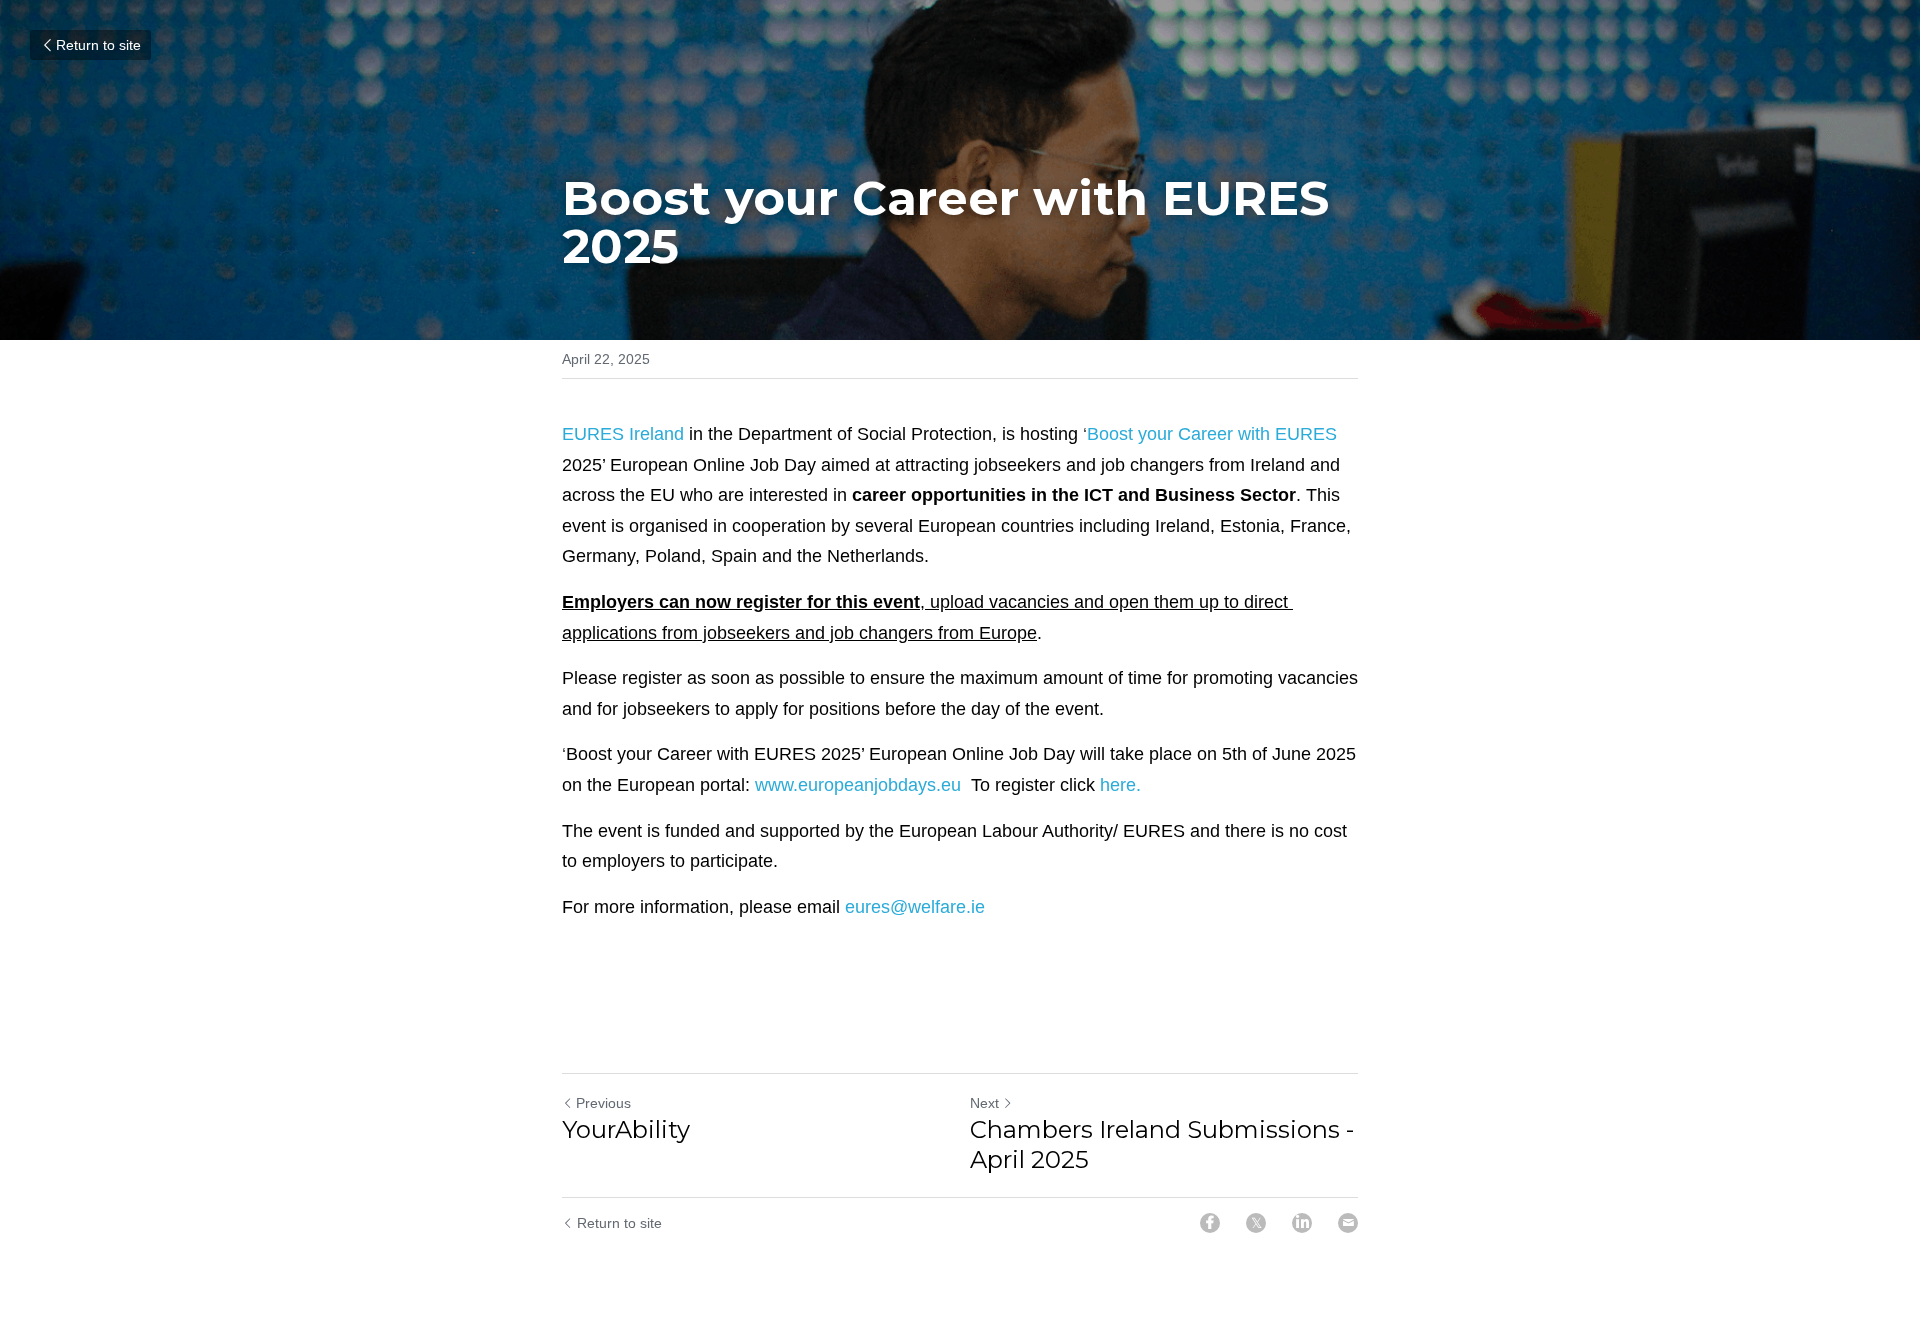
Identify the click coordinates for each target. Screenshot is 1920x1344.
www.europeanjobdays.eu (858, 785)
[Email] (1348, 1223)
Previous (603, 1103)
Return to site (98, 45)
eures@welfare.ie (915, 907)
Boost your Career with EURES (1212, 434)
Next (984, 1103)
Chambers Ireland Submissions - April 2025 (1162, 1144)
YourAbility (626, 1129)
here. (1120, 785)
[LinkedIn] (1302, 1223)
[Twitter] (1256, 1223)
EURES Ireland (623, 434)
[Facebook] (1210, 1223)
